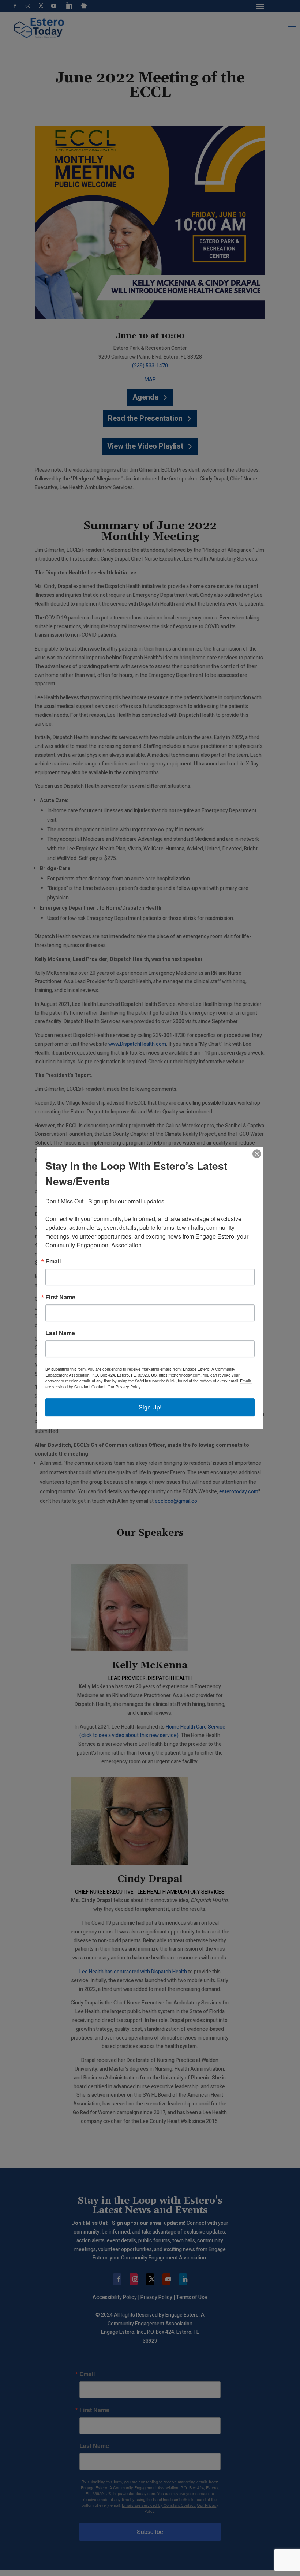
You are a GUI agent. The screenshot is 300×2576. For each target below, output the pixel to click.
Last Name (60, 1333)
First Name (60, 1297)
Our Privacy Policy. (125, 1386)
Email (53, 1261)
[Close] (257, 1154)
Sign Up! (150, 1407)
